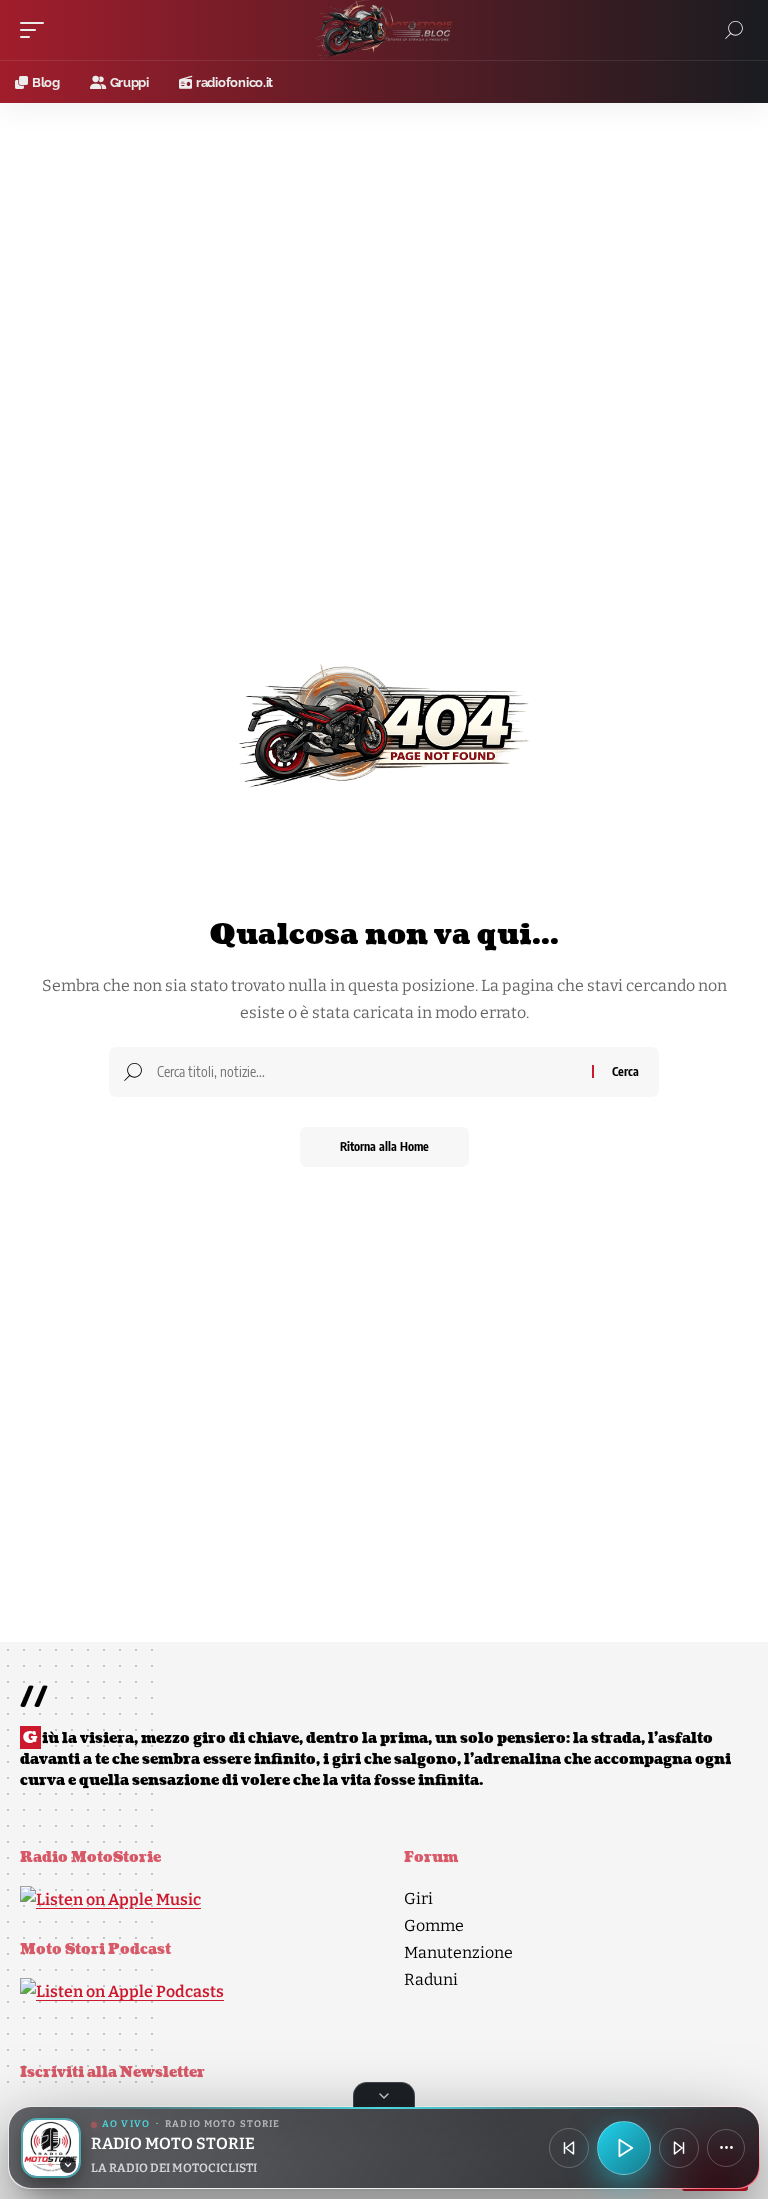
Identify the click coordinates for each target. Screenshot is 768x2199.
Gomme (434, 1925)
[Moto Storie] (384, 30)
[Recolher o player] (384, 2095)
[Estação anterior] (569, 2148)
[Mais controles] (726, 2148)
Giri (418, 1898)
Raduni (431, 1979)
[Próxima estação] (679, 2148)
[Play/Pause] (624, 2148)
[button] (37, 30)
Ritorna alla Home (384, 1146)
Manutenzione (458, 1952)
